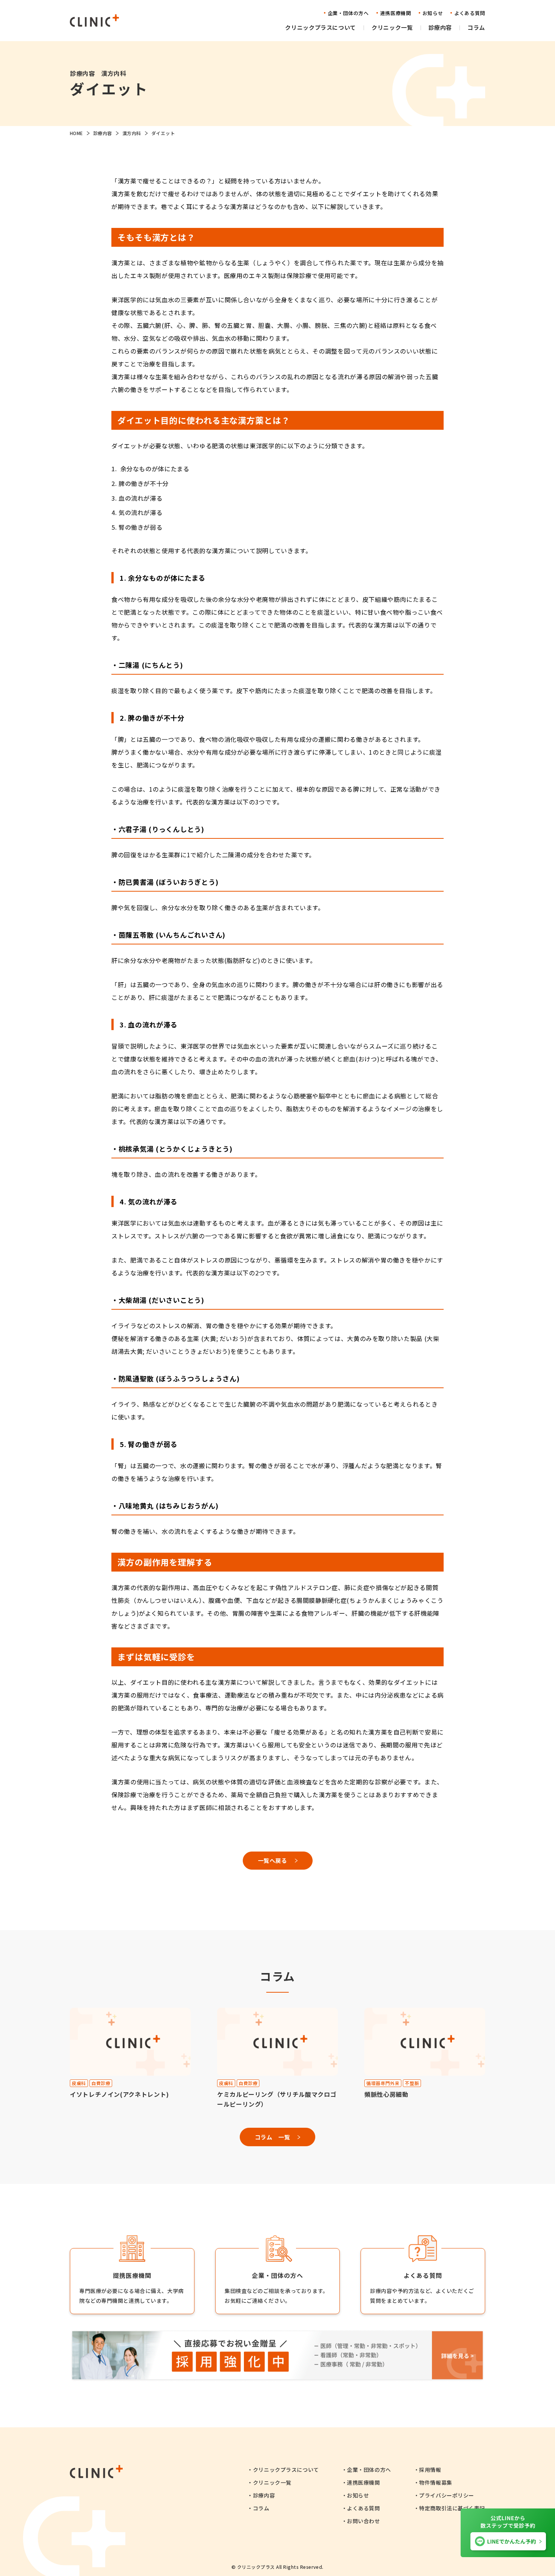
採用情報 (430, 2470)
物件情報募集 (436, 2482)
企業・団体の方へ (369, 2470)
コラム (261, 2508)
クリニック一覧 (272, 2482)
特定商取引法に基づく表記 (452, 2508)
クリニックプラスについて (286, 2470)
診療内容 (264, 2495)
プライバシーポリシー (447, 2495)
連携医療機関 (363, 2482)
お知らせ (358, 2495)
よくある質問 (363, 2508)
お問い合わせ (363, 2521)
